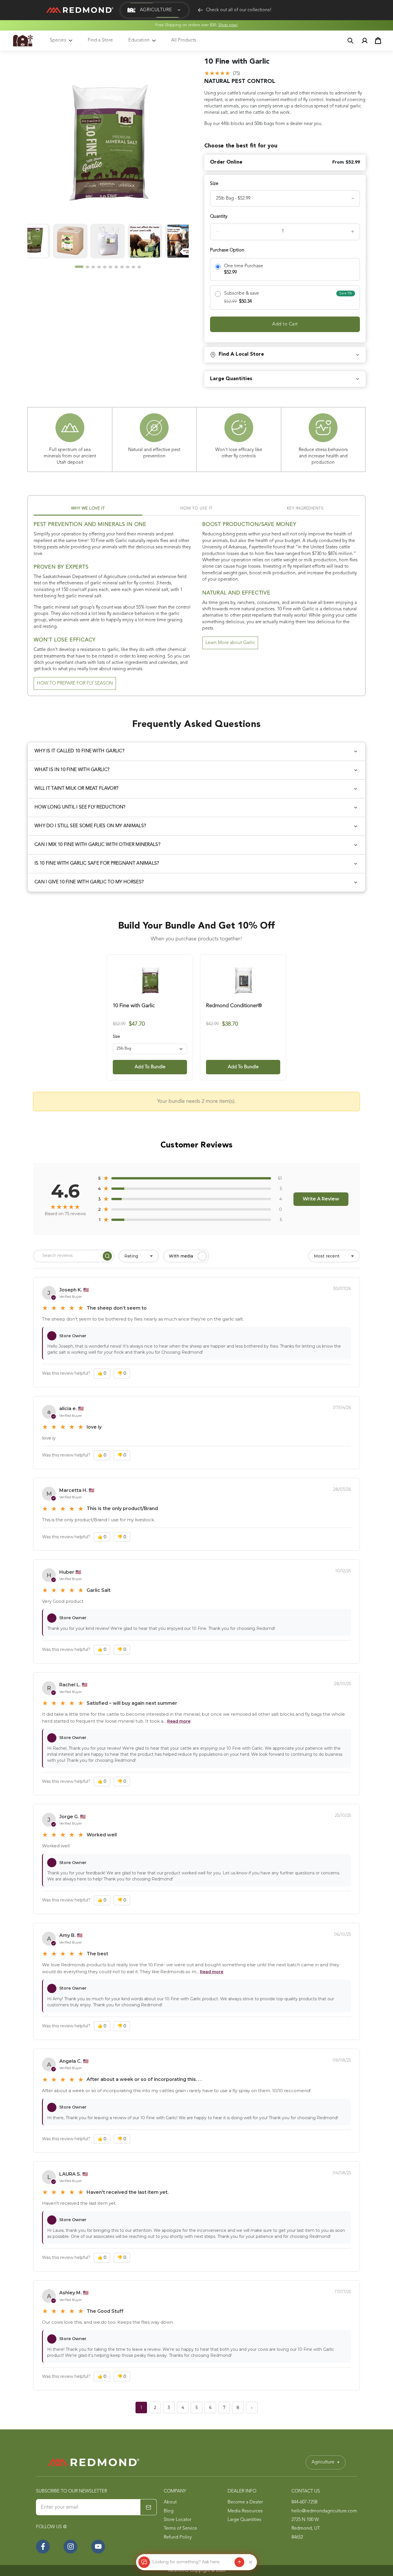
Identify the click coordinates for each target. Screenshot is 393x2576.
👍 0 (102, 1373)
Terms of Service (180, 2528)
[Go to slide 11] (139, 267)
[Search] (107, 1256)
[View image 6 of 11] (81, 241)
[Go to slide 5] (105, 267)
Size (116, 1037)
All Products (184, 40)
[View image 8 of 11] (156, 241)
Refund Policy (178, 2537)
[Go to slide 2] (87, 267)
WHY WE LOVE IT (88, 508)
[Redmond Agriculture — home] (23, 41)
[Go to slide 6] (110, 267)
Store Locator (178, 2520)
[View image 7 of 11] (119, 241)
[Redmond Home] (94, 2462)
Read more (179, 1721)
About (170, 2502)
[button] (154, 10)
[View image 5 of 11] (44, 241)
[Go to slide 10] (133, 267)
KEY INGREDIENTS (305, 508)
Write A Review (321, 1199)
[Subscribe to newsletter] (148, 2507)
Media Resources (245, 2511)
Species (58, 40)
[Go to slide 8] (122, 267)
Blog (169, 2511)
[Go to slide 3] (93, 267)
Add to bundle (150, 1067)
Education (139, 40)
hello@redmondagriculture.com (324, 2511)
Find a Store (100, 40)
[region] (108, 163)
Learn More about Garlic (230, 643)
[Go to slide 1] (79, 267)
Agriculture (323, 2462)
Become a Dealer (245, 2502)
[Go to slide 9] (128, 267)
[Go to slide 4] (99, 267)
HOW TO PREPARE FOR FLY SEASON (75, 683)
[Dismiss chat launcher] (251, 2562)
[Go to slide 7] (116, 267)
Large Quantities (244, 2520)
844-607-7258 (304, 2502)
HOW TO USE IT (197, 508)
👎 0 (122, 1373)
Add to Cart (285, 324)
